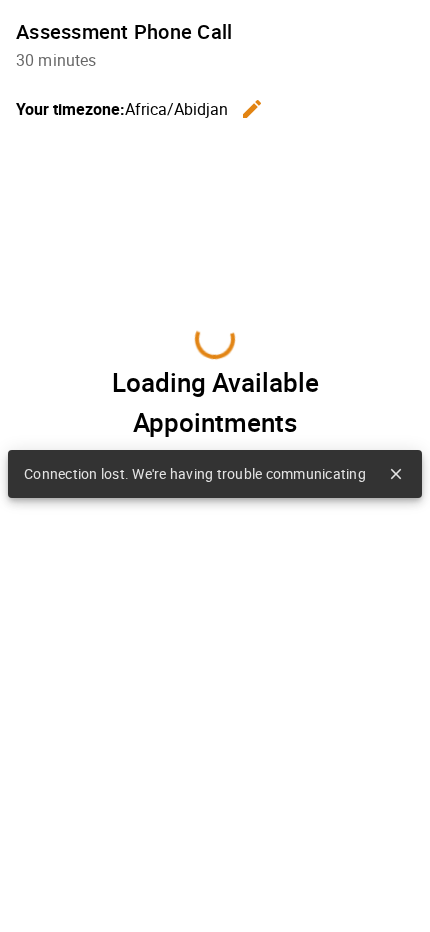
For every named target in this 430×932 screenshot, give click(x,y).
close (396, 474)
